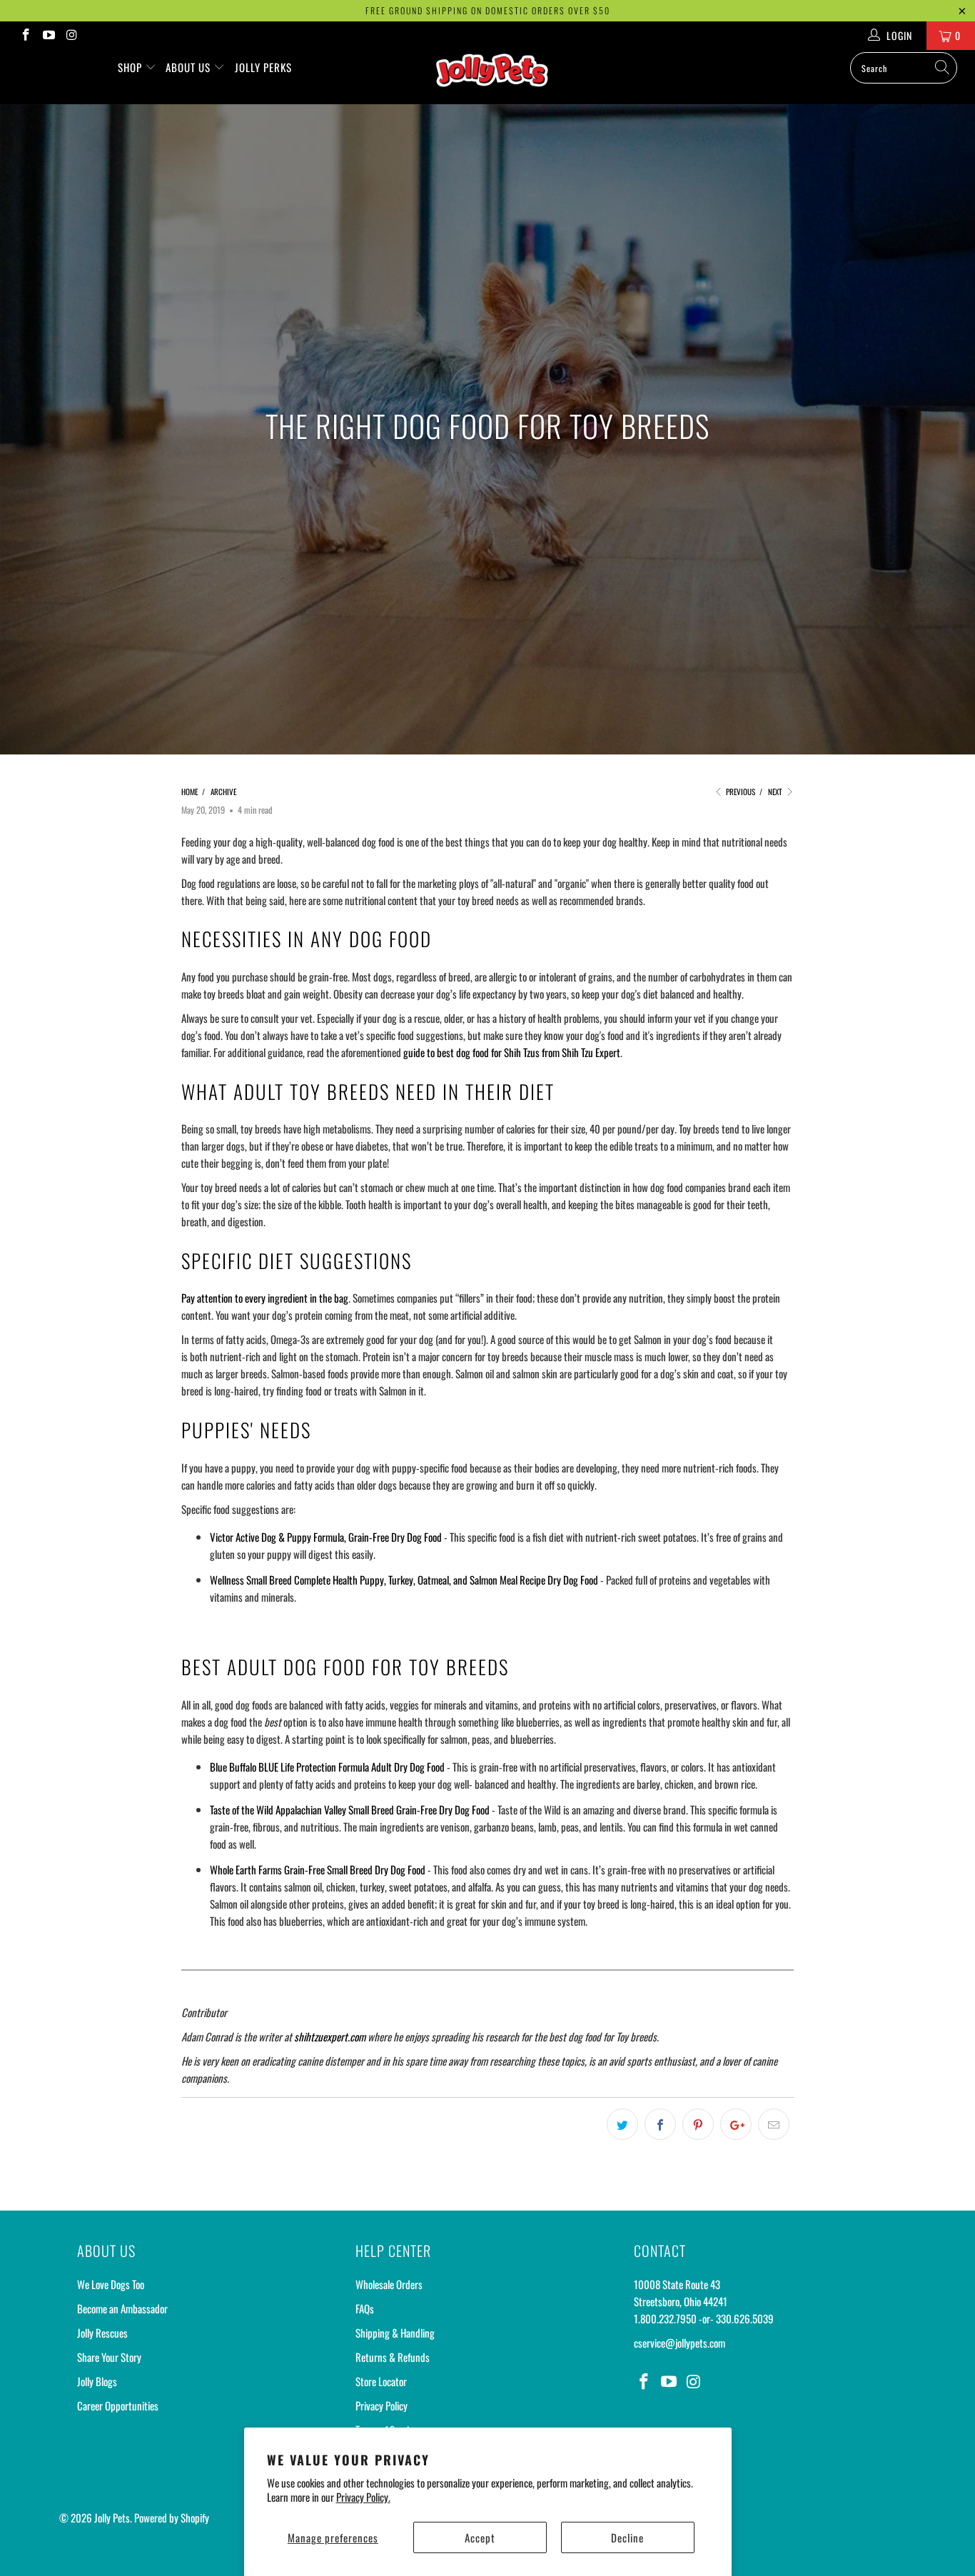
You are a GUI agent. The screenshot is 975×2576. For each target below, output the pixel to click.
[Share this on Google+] (736, 2124)
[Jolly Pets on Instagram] (71, 35)
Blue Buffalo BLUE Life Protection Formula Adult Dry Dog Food (327, 1767)
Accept (480, 2537)
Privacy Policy (382, 2405)
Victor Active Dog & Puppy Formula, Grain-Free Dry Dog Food (326, 1537)
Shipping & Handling (395, 2333)
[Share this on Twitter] (622, 2124)
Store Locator (381, 2381)
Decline (627, 2537)
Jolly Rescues (102, 2333)
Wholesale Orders (389, 2284)
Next (776, 792)
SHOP (131, 67)
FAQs (365, 2308)
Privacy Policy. (363, 2497)
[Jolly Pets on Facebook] (25, 35)
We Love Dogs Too (111, 2284)
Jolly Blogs (97, 2381)
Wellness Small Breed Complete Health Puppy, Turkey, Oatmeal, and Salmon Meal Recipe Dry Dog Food (404, 1580)
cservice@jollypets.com (680, 2343)
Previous (739, 792)
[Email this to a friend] (774, 2124)
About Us (190, 67)
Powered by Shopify (172, 2517)
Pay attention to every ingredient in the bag (265, 1298)
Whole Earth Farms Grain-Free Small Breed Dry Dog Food (318, 1869)
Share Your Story (109, 2357)
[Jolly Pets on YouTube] (49, 35)
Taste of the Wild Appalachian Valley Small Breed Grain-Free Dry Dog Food (350, 1809)
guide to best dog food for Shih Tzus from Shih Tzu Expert (512, 1052)
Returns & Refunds (393, 2357)
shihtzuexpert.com (330, 2036)
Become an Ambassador (122, 2308)
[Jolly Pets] (495, 77)
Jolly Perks (263, 67)
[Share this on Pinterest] (698, 2124)
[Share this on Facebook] (660, 2124)
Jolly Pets (112, 2517)
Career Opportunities (118, 2405)
